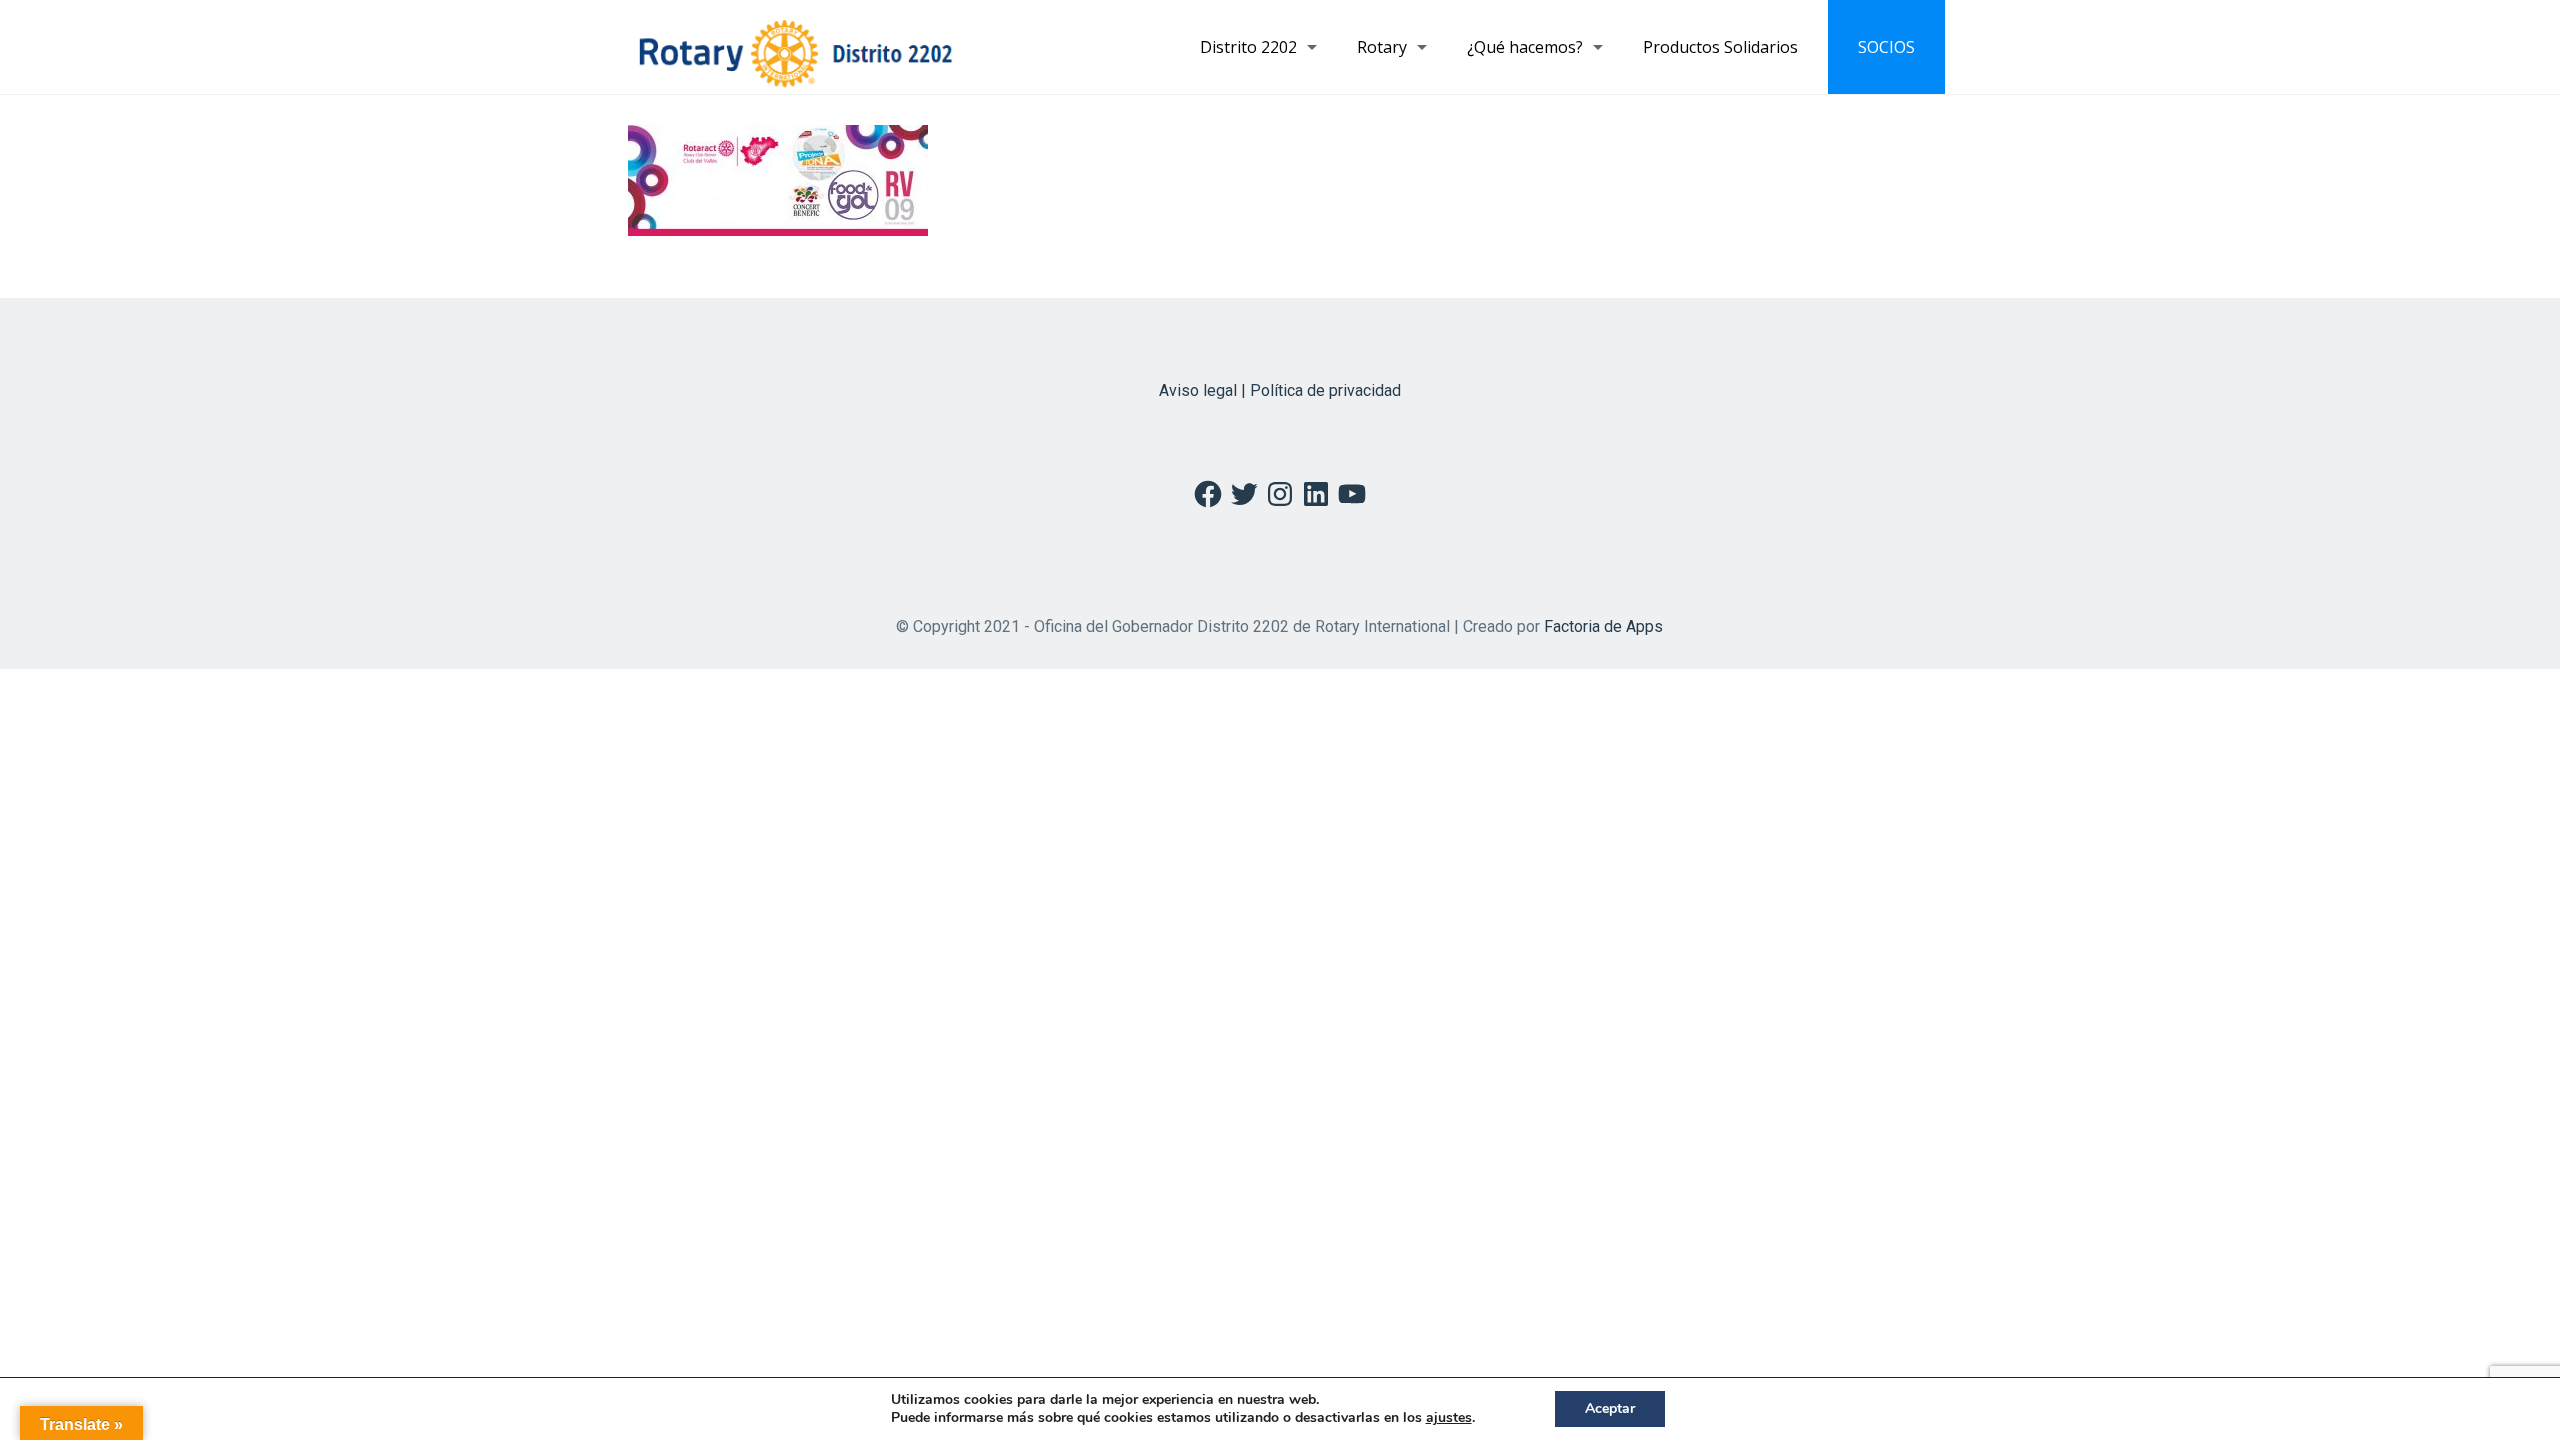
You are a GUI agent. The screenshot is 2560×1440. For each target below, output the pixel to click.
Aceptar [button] (1610, 1408)
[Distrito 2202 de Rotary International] (795, 47)
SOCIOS (1886, 47)
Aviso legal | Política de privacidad (1280, 390)
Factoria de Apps (1603, 626)
